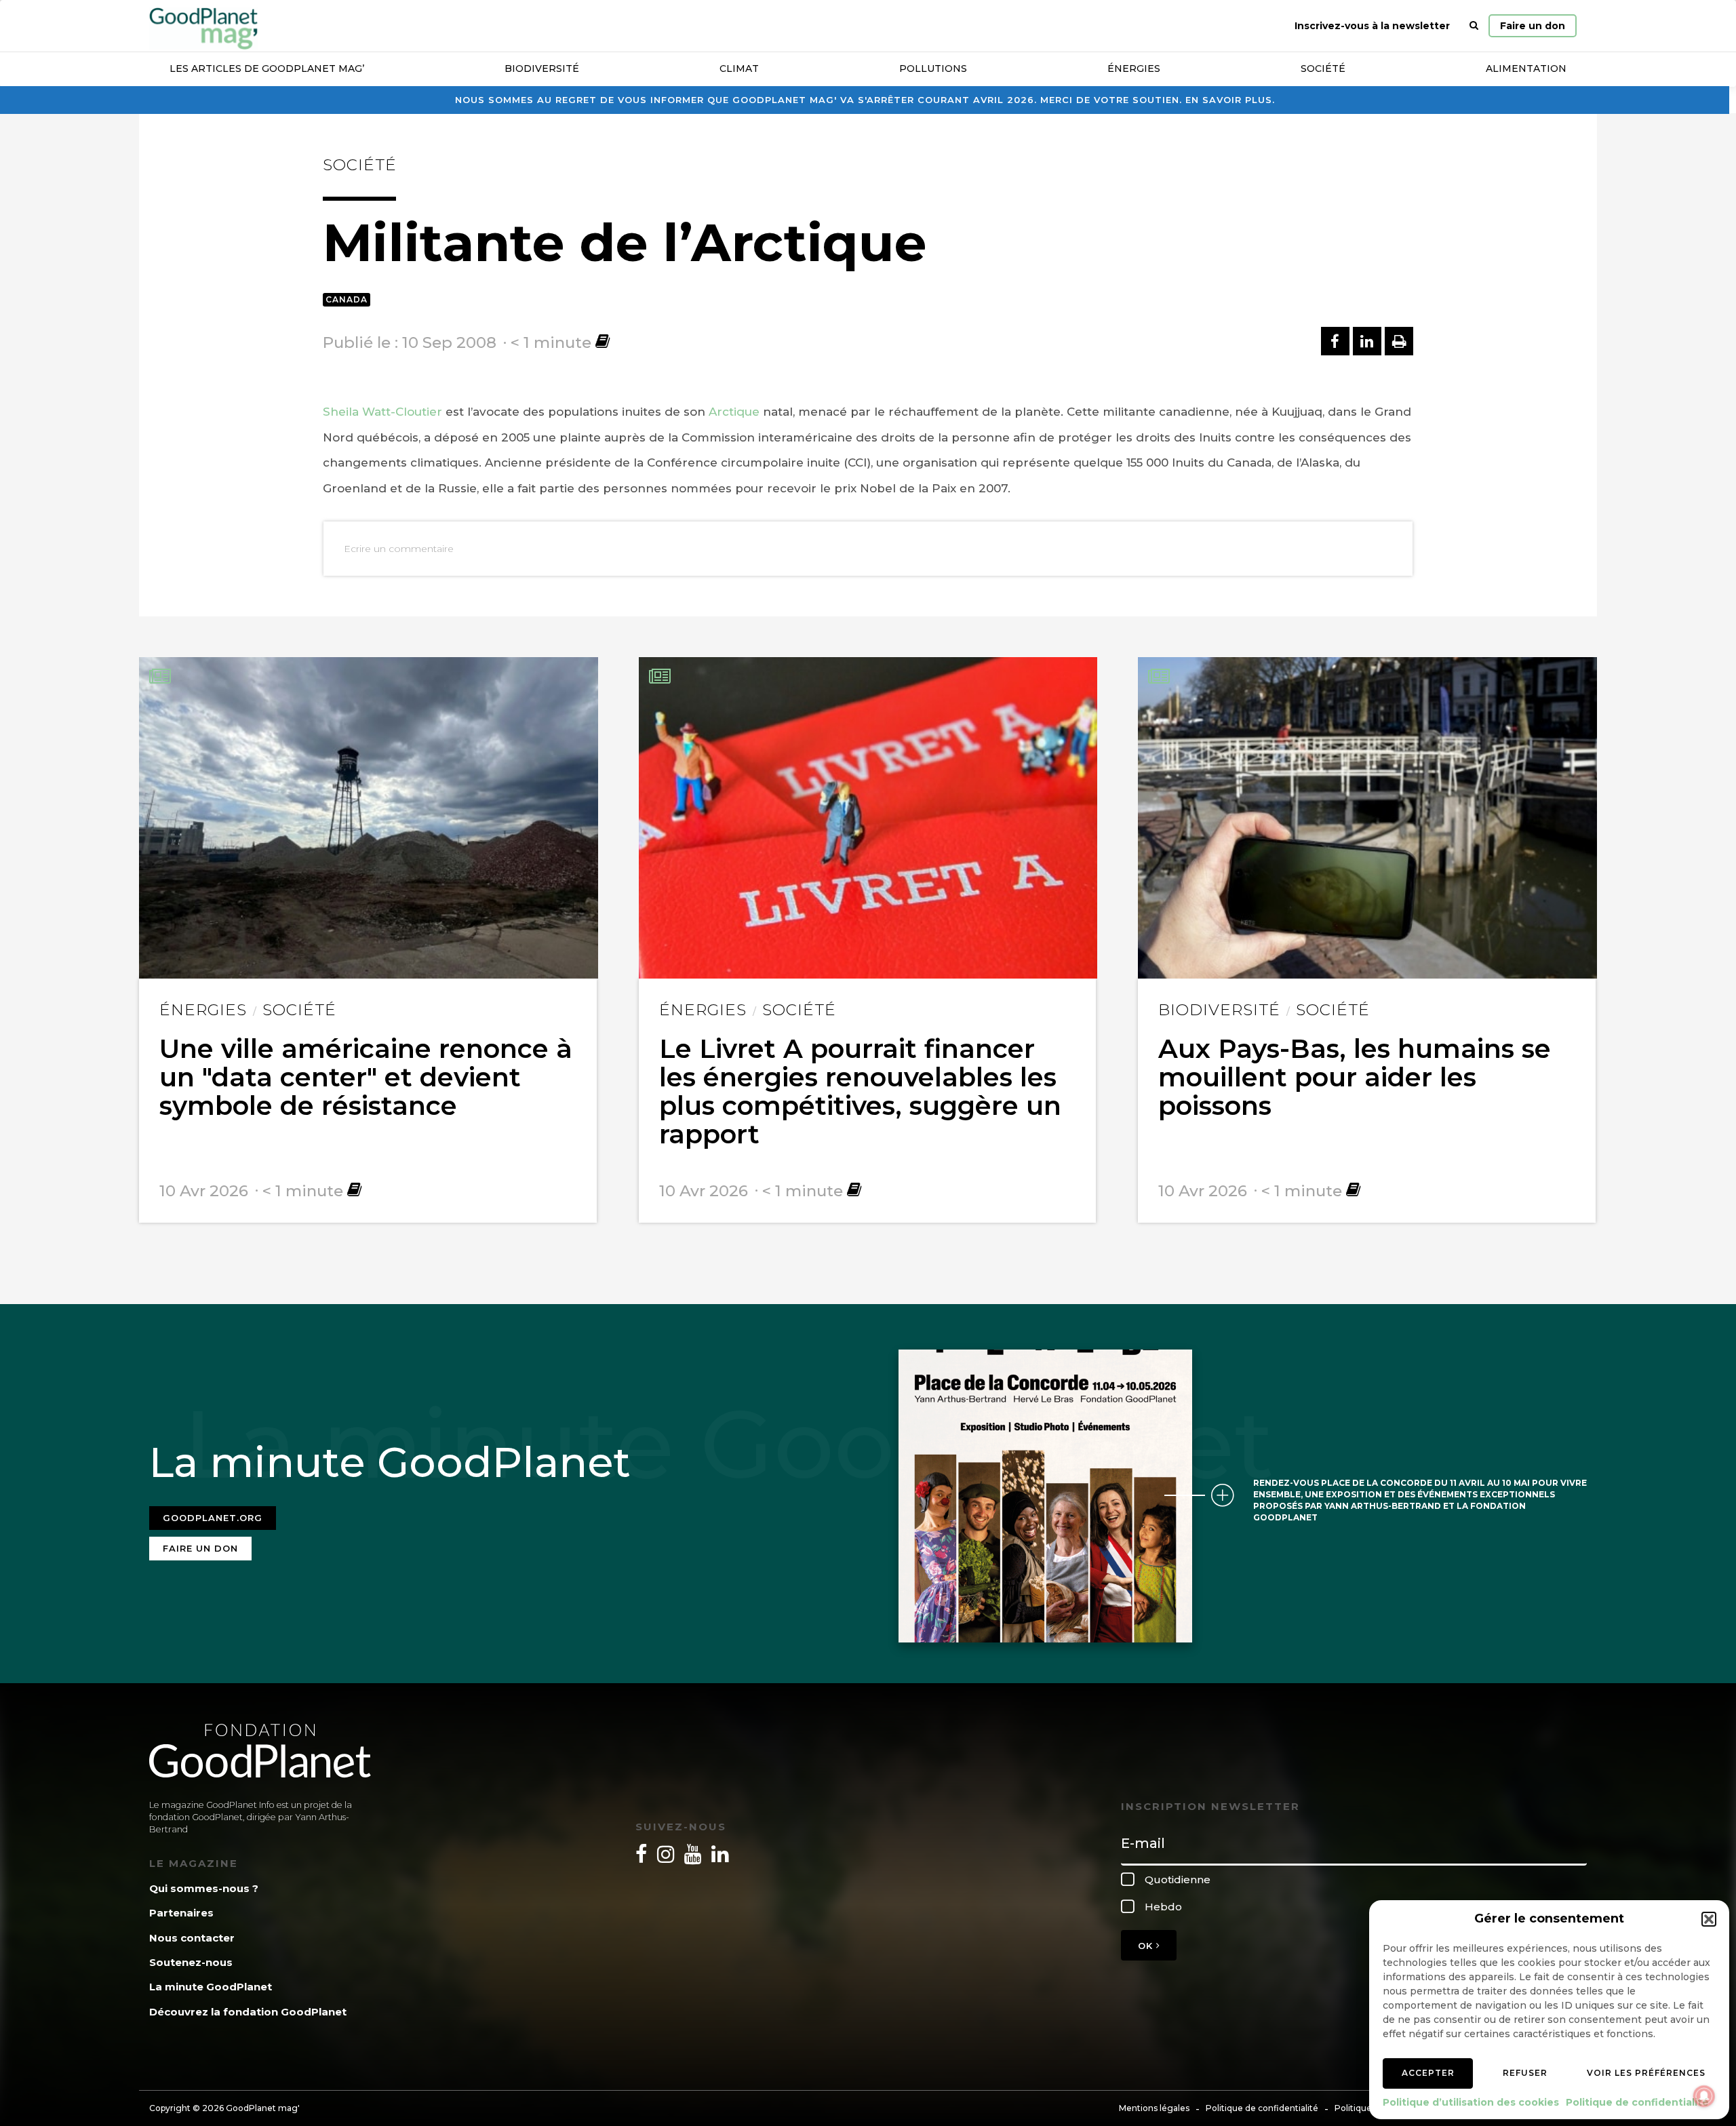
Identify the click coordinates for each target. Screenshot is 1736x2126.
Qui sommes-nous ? (204, 1888)
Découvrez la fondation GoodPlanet (248, 2012)
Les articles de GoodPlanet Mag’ (267, 68)
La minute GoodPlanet (211, 1987)
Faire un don (1533, 26)
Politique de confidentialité (1637, 2102)
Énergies (1134, 68)
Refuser (1525, 2073)
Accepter (1428, 2073)
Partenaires (181, 1913)
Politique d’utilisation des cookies (1471, 2102)
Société (1323, 68)
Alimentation (1526, 68)
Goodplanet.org (213, 1518)
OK (1147, 1946)
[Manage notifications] (1704, 2096)
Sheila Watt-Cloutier (382, 412)
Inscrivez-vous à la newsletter (1372, 26)
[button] (1709, 1919)
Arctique (734, 412)
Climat (739, 68)
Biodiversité (542, 68)
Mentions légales (1154, 2108)
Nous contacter (192, 1938)
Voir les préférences (1646, 2073)
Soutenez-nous (191, 1962)
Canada (347, 299)
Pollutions (933, 68)
